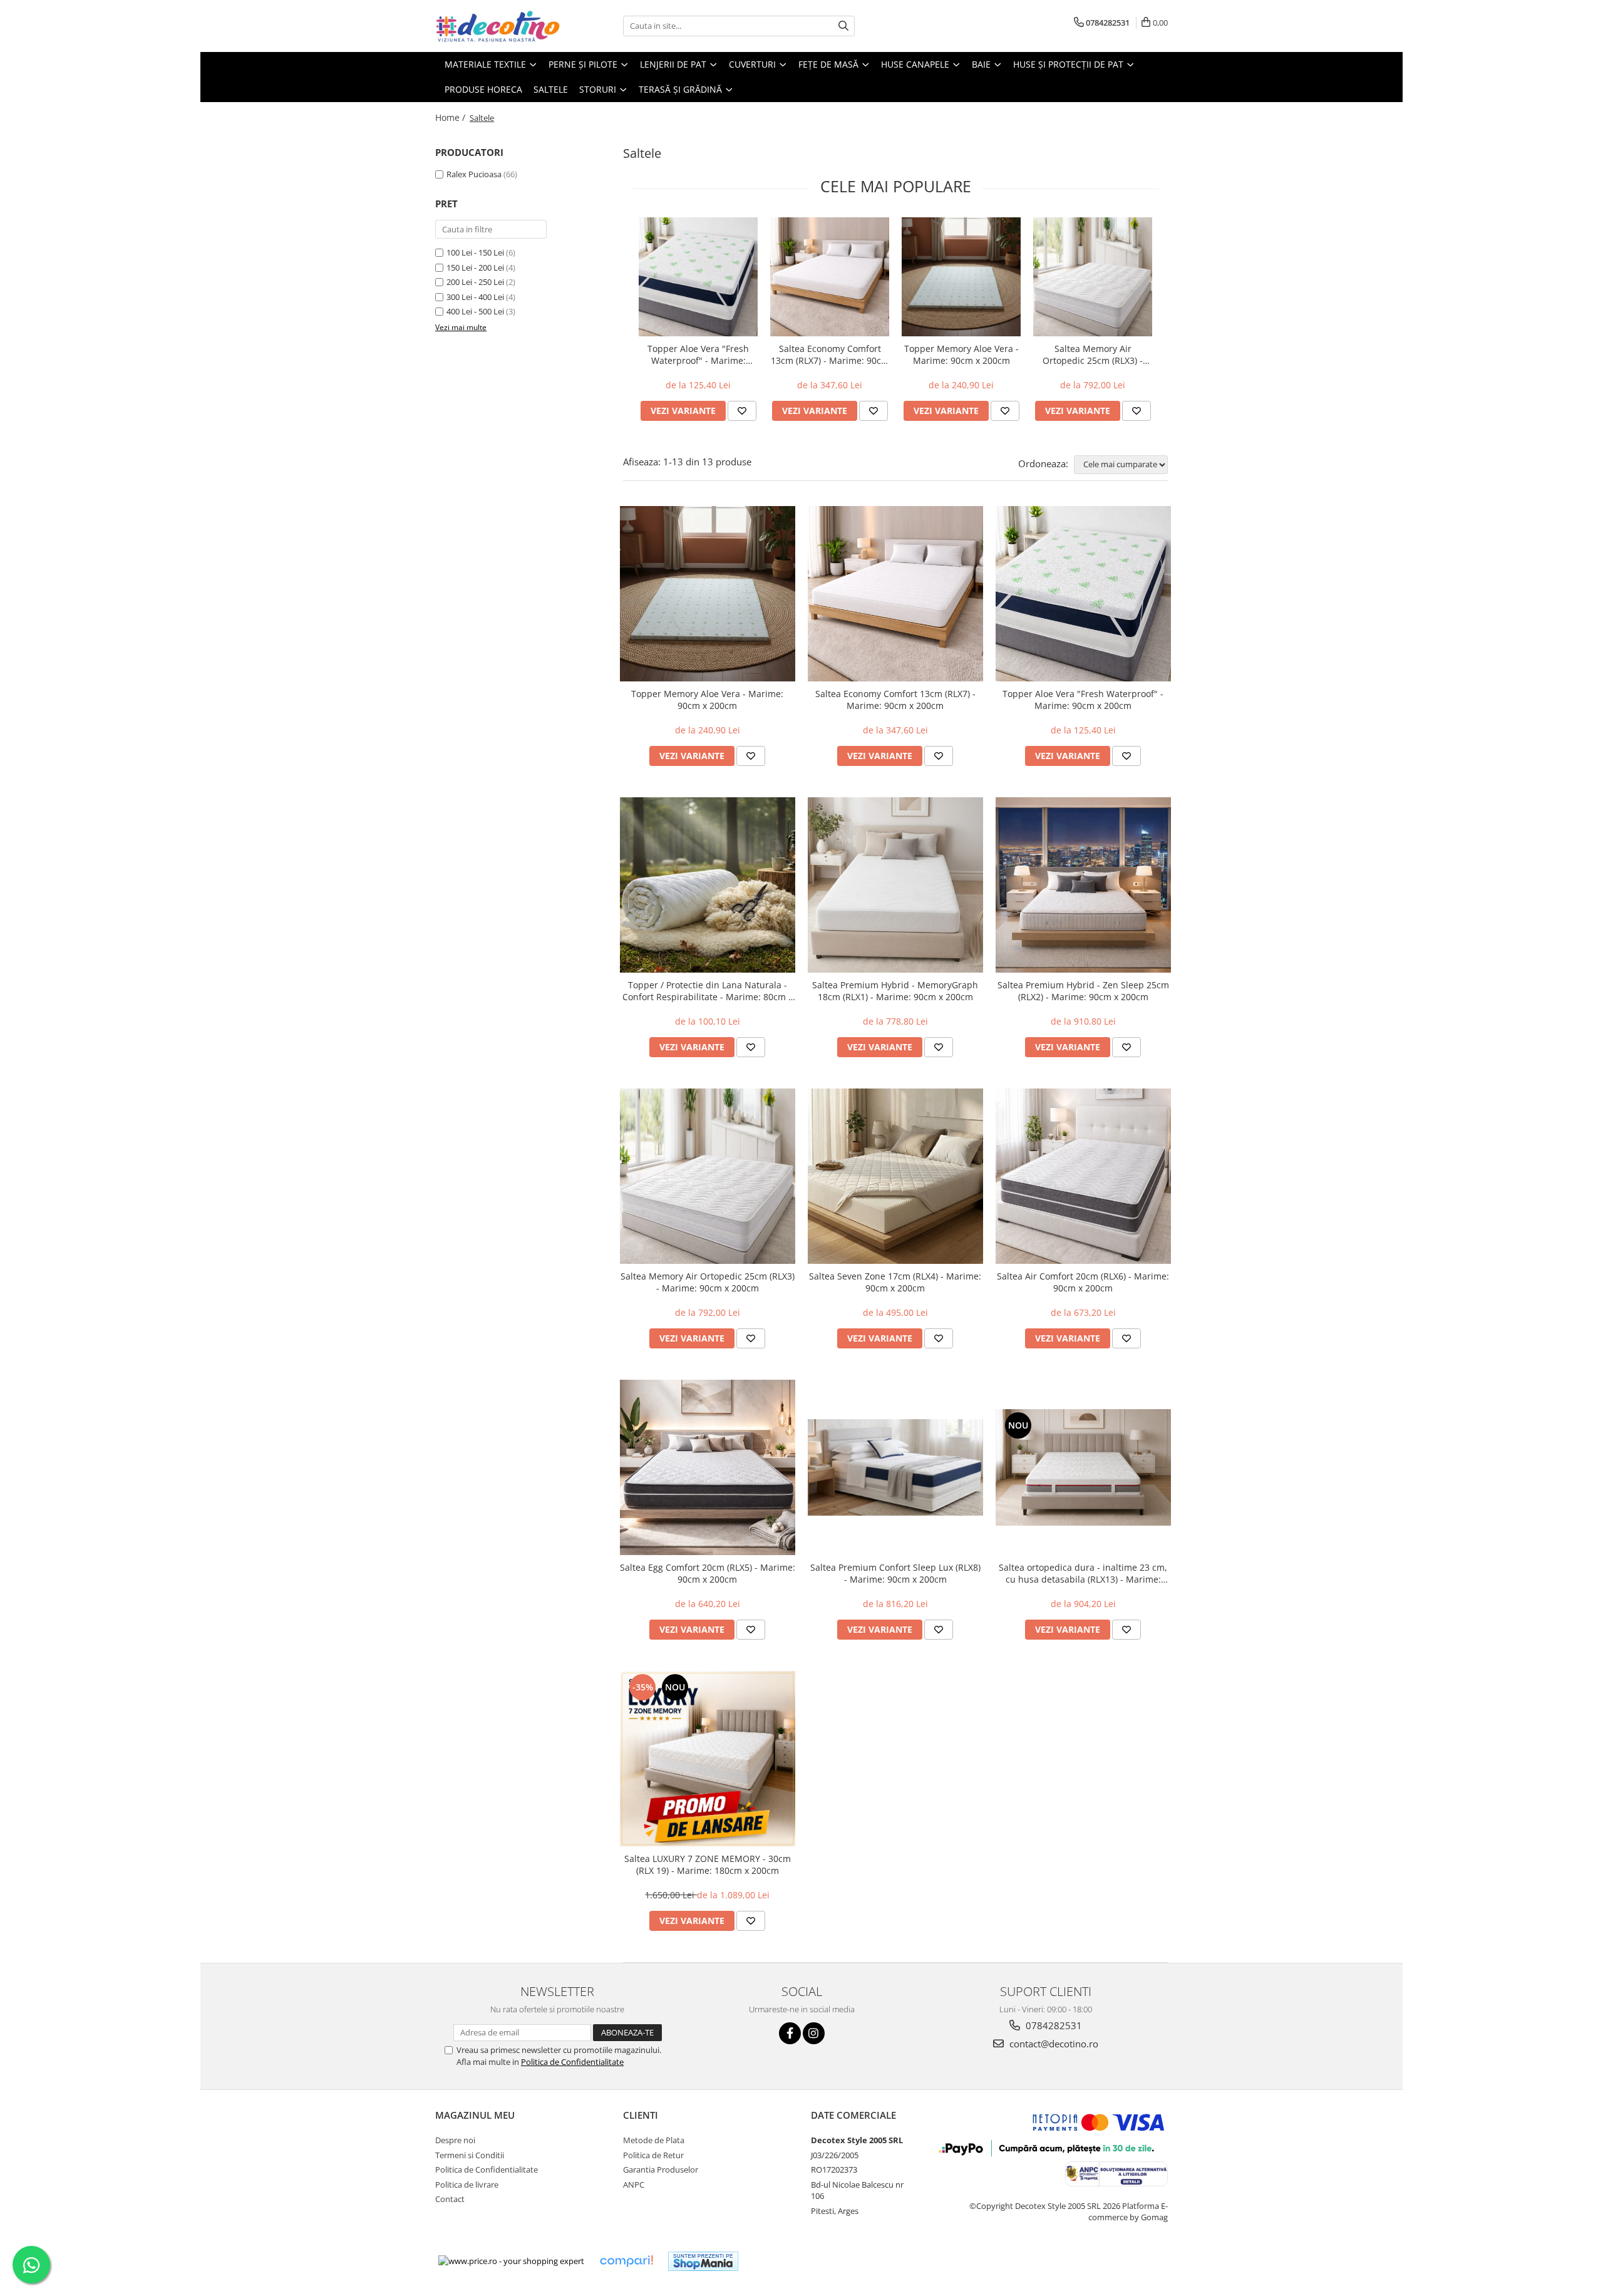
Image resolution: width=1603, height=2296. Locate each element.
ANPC (634, 2185)
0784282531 (1053, 2025)
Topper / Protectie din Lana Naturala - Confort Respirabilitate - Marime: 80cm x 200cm (708, 991)
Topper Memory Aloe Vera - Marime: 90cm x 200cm (961, 354)
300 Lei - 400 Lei (475, 297)
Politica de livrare (467, 2185)
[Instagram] (814, 2033)
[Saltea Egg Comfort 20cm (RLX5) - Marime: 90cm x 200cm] (708, 1467)
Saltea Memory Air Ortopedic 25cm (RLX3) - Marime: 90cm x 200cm (1093, 354)
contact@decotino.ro (1053, 2044)
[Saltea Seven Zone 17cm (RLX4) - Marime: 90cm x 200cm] (895, 1176)
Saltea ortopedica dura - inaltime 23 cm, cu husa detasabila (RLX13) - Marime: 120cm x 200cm (1083, 1573)
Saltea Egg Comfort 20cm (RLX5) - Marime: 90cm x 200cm (708, 1573)
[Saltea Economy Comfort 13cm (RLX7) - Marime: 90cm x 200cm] (830, 277)
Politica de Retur (653, 2155)
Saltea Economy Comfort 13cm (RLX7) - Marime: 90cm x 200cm (830, 354)
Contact (450, 2199)
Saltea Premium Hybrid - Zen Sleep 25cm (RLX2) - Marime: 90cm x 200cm (1083, 991)
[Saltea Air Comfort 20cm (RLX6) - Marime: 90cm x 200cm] (1083, 1176)
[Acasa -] (498, 26)
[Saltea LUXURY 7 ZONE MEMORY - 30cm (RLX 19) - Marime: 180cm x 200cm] (708, 1759)
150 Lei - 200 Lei (475, 267)
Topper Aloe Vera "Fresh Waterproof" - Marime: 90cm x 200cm (698, 354)
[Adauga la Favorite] (742, 411)
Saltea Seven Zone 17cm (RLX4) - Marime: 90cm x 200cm (895, 1282)
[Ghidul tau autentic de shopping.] (626, 2261)
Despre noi (455, 2140)
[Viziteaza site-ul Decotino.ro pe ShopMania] (703, 2261)
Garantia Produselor (661, 2169)
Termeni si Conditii (470, 2155)
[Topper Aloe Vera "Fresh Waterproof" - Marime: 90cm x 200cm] (698, 277)
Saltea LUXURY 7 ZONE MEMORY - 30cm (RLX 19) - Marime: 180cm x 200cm (708, 1864)
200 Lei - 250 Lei (475, 282)
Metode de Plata (654, 2140)
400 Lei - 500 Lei (475, 311)
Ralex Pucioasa (474, 174)
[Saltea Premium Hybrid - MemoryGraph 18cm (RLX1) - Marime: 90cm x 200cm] (895, 885)
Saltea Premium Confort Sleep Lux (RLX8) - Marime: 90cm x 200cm (895, 1573)
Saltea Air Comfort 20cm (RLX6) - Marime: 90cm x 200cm (1083, 1282)
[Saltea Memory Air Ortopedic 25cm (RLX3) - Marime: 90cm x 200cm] (1093, 277)
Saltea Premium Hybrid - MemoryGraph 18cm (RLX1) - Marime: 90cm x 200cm (895, 991)
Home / (451, 117)
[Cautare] (843, 26)
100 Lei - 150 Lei (475, 252)
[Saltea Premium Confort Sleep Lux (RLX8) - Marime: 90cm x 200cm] (895, 1467)
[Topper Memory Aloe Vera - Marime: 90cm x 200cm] (961, 277)
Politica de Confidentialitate (572, 2062)
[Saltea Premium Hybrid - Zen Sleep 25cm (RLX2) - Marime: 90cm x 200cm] (1083, 885)
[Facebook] (790, 2033)
